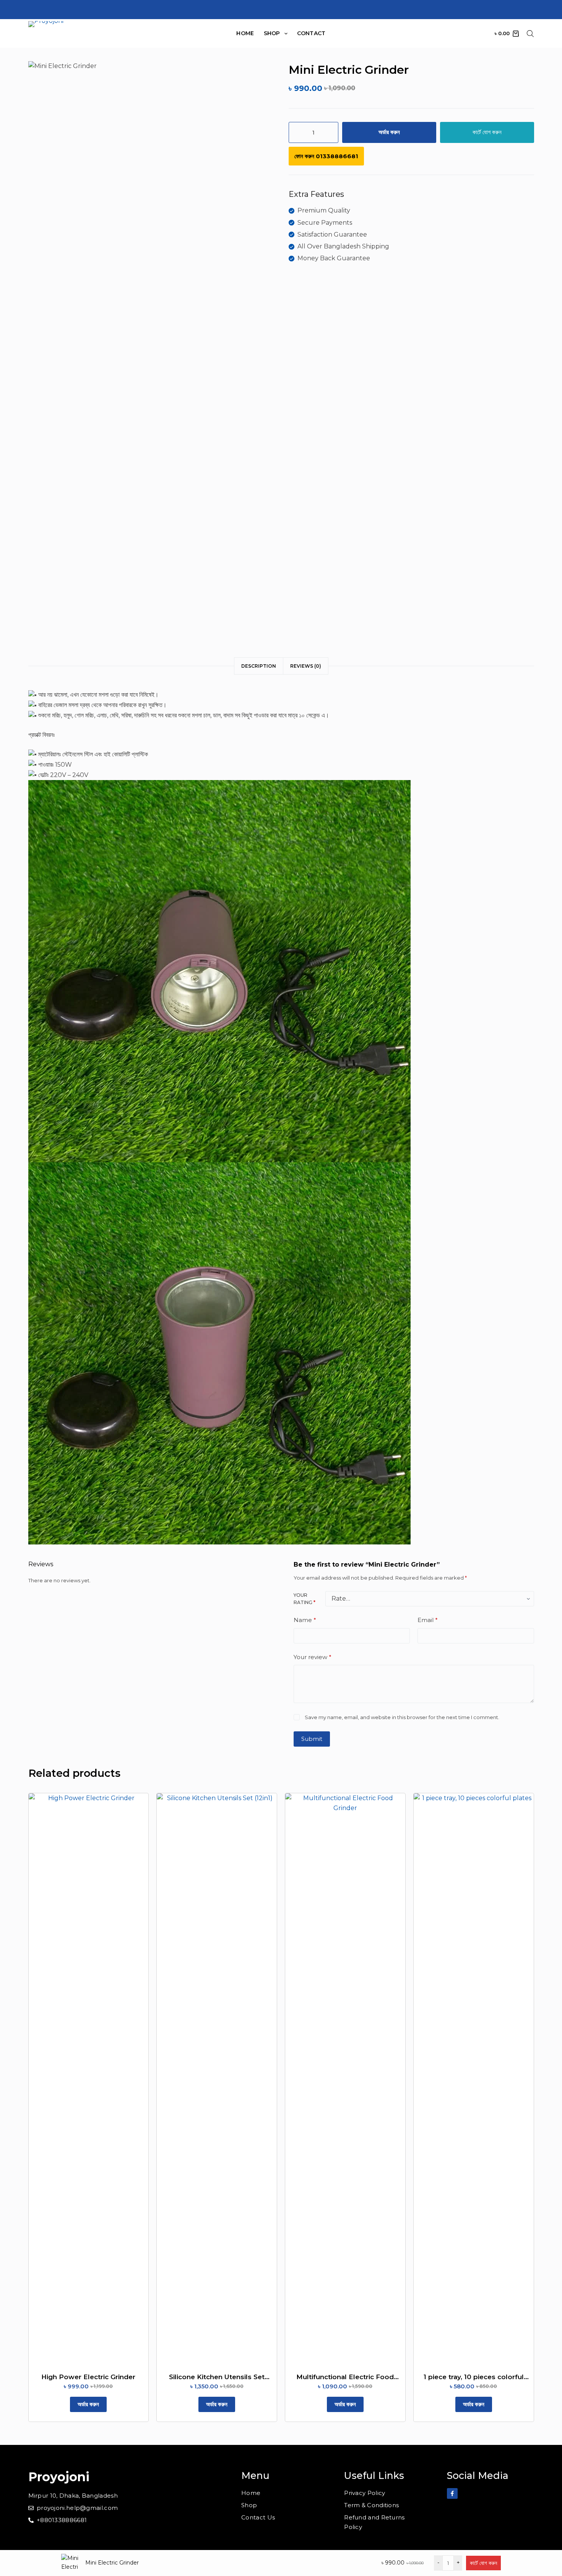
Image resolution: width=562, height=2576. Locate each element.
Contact (311, 33)
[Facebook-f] (452, 2493)
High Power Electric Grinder (88, 2377)
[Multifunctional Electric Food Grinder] (345, 2080)
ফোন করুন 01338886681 (326, 156)
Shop (272, 33)
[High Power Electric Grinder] (89, 2080)
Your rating (305, 1599)
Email (428, 1620)
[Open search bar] (530, 34)
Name (305, 1620)
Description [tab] (259, 666)
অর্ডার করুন (389, 132)
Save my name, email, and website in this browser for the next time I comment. (402, 1717)
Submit (312, 1739)
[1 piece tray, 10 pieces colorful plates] (474, 2080)
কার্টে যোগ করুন (487, 132)
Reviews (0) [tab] (306, 666)
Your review (313, 1657)
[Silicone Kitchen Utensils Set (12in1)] (217, 2080)
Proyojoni (59, 2477)
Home (245, 33)
